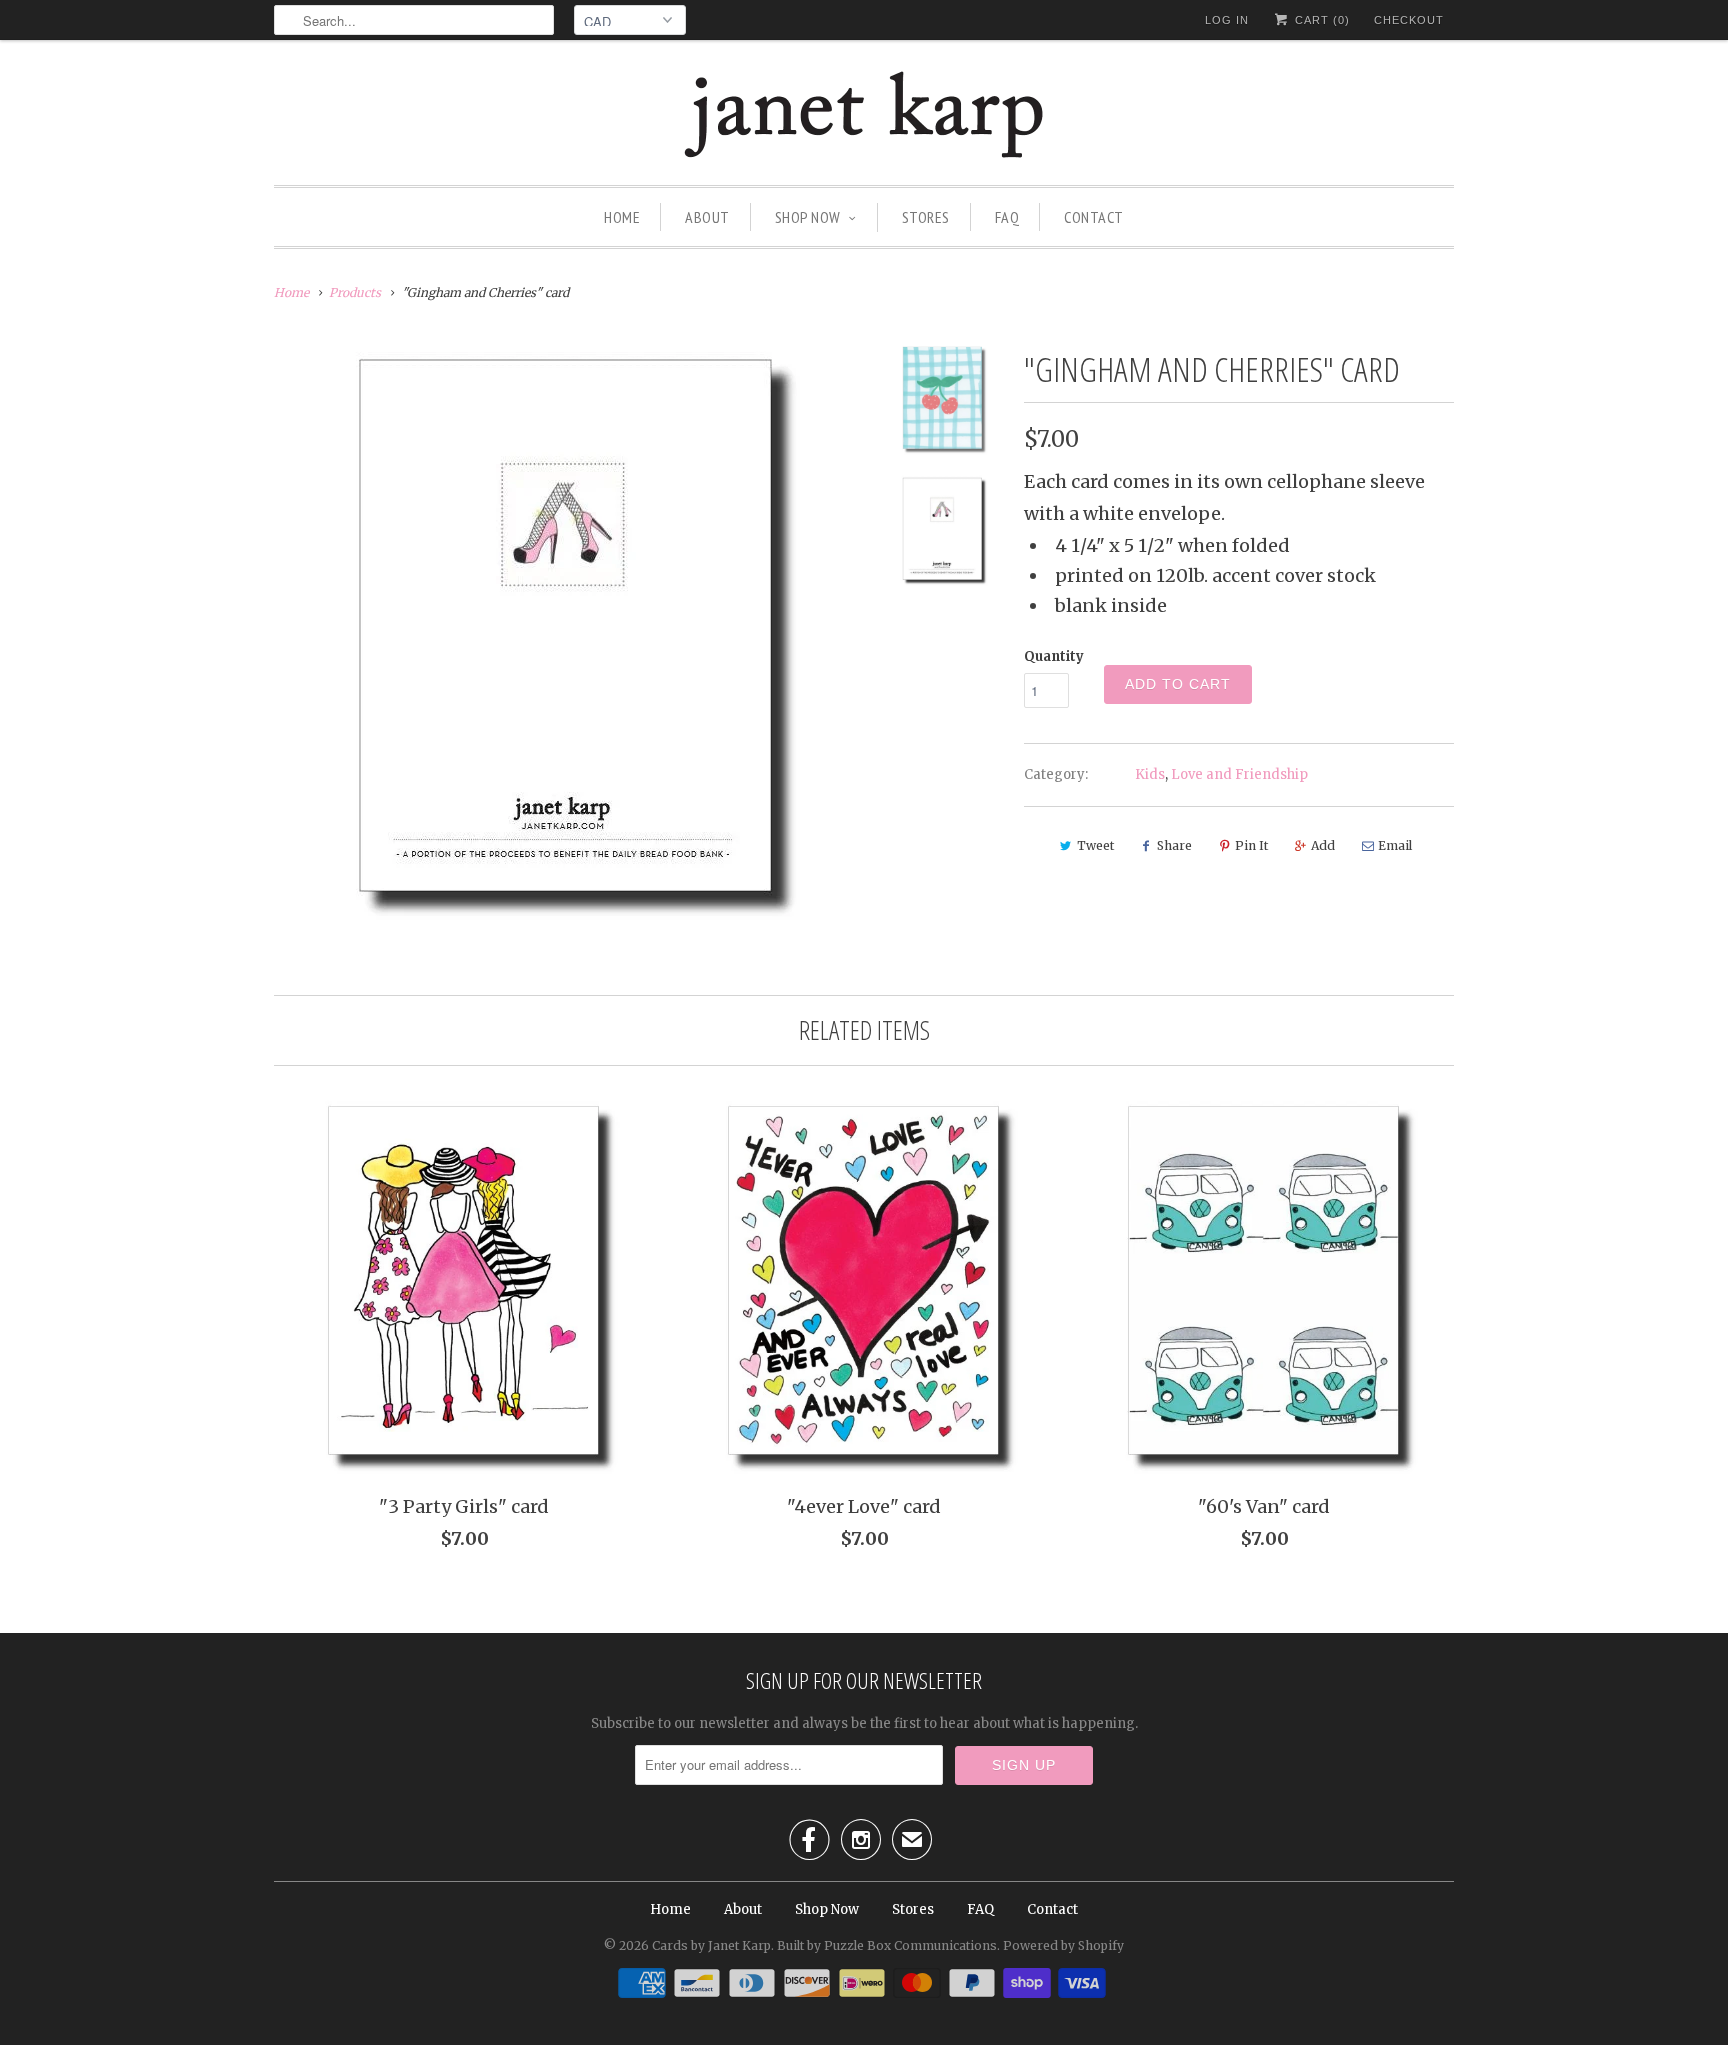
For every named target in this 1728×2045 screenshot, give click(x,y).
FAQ (1007, 217)
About (707, 217)
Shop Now (808, 217)
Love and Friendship (1239, 774)
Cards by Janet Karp (711, 1945)
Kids (1150, 774)
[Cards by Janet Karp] (864, 117)
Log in (1227, 20)
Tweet (1095, 845)
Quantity (1054, 656)
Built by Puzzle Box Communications (887, 1945)
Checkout (1409, 20)
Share (1174, 845)
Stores (926, 217)
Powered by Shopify (1063, 1945)
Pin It (1251, 845)
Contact (1094, 217)
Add (1323, 845)
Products (355, 292)
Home (622, 217)
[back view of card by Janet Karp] (566, 634)
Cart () (1320, 20)
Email (1395, 845)
